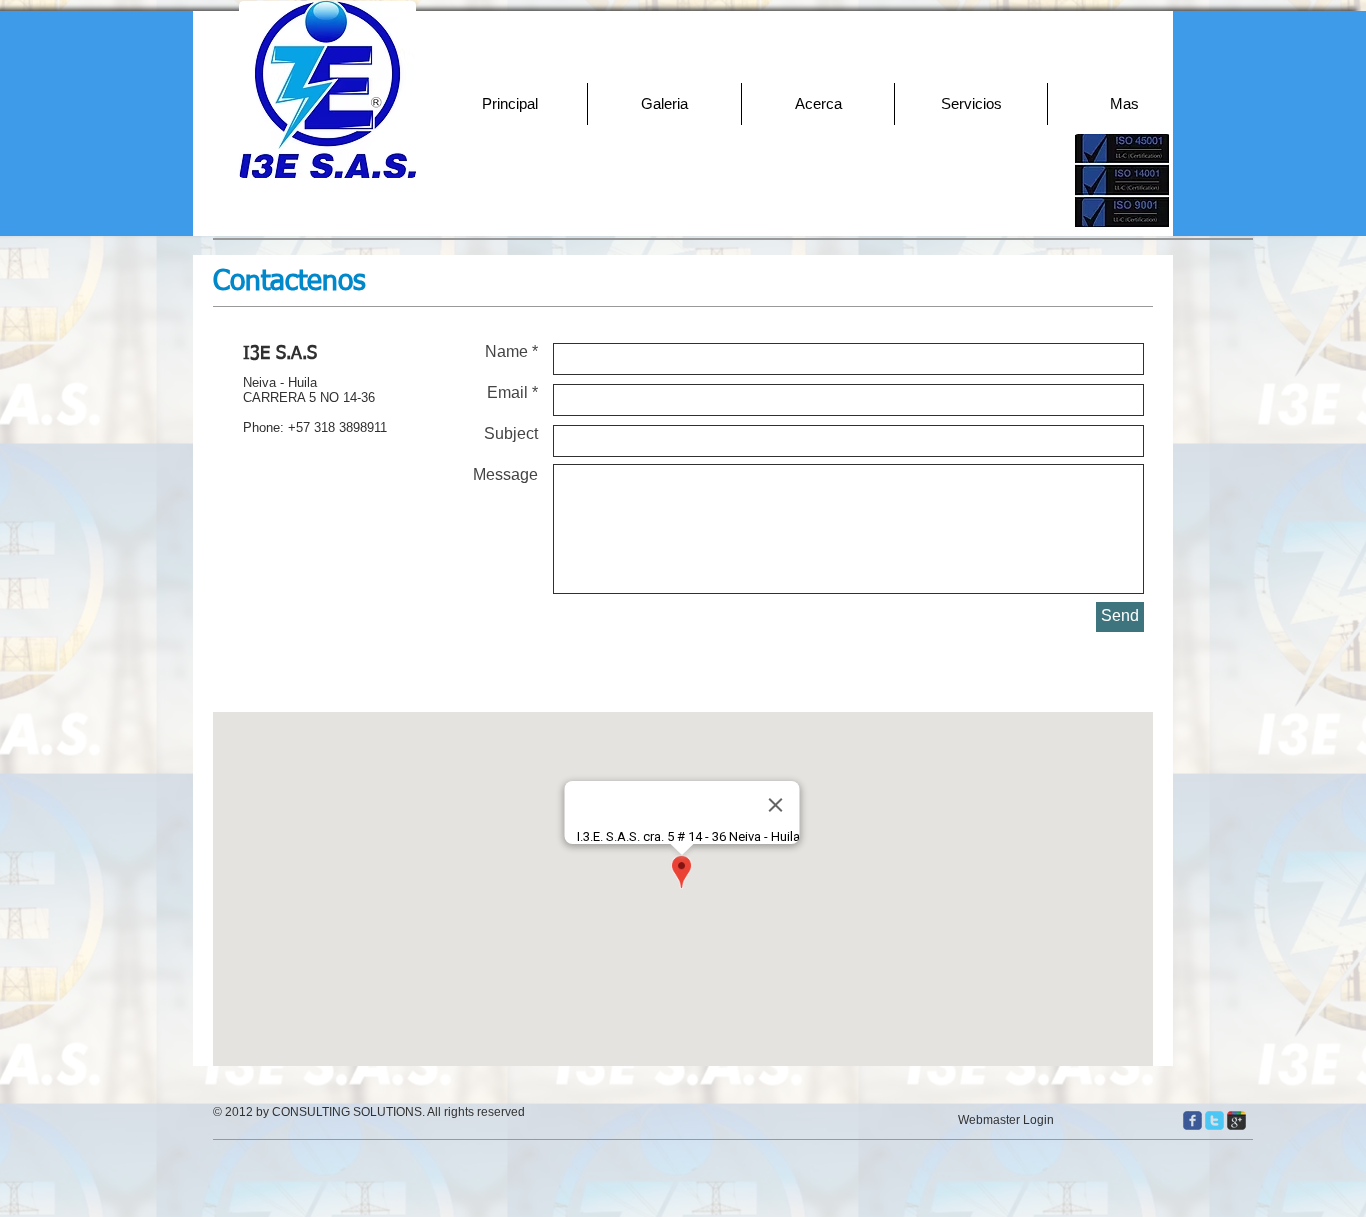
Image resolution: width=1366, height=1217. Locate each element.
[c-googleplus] (1236, 1120)
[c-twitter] (1214, 1120)
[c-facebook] (1192, 1120)
